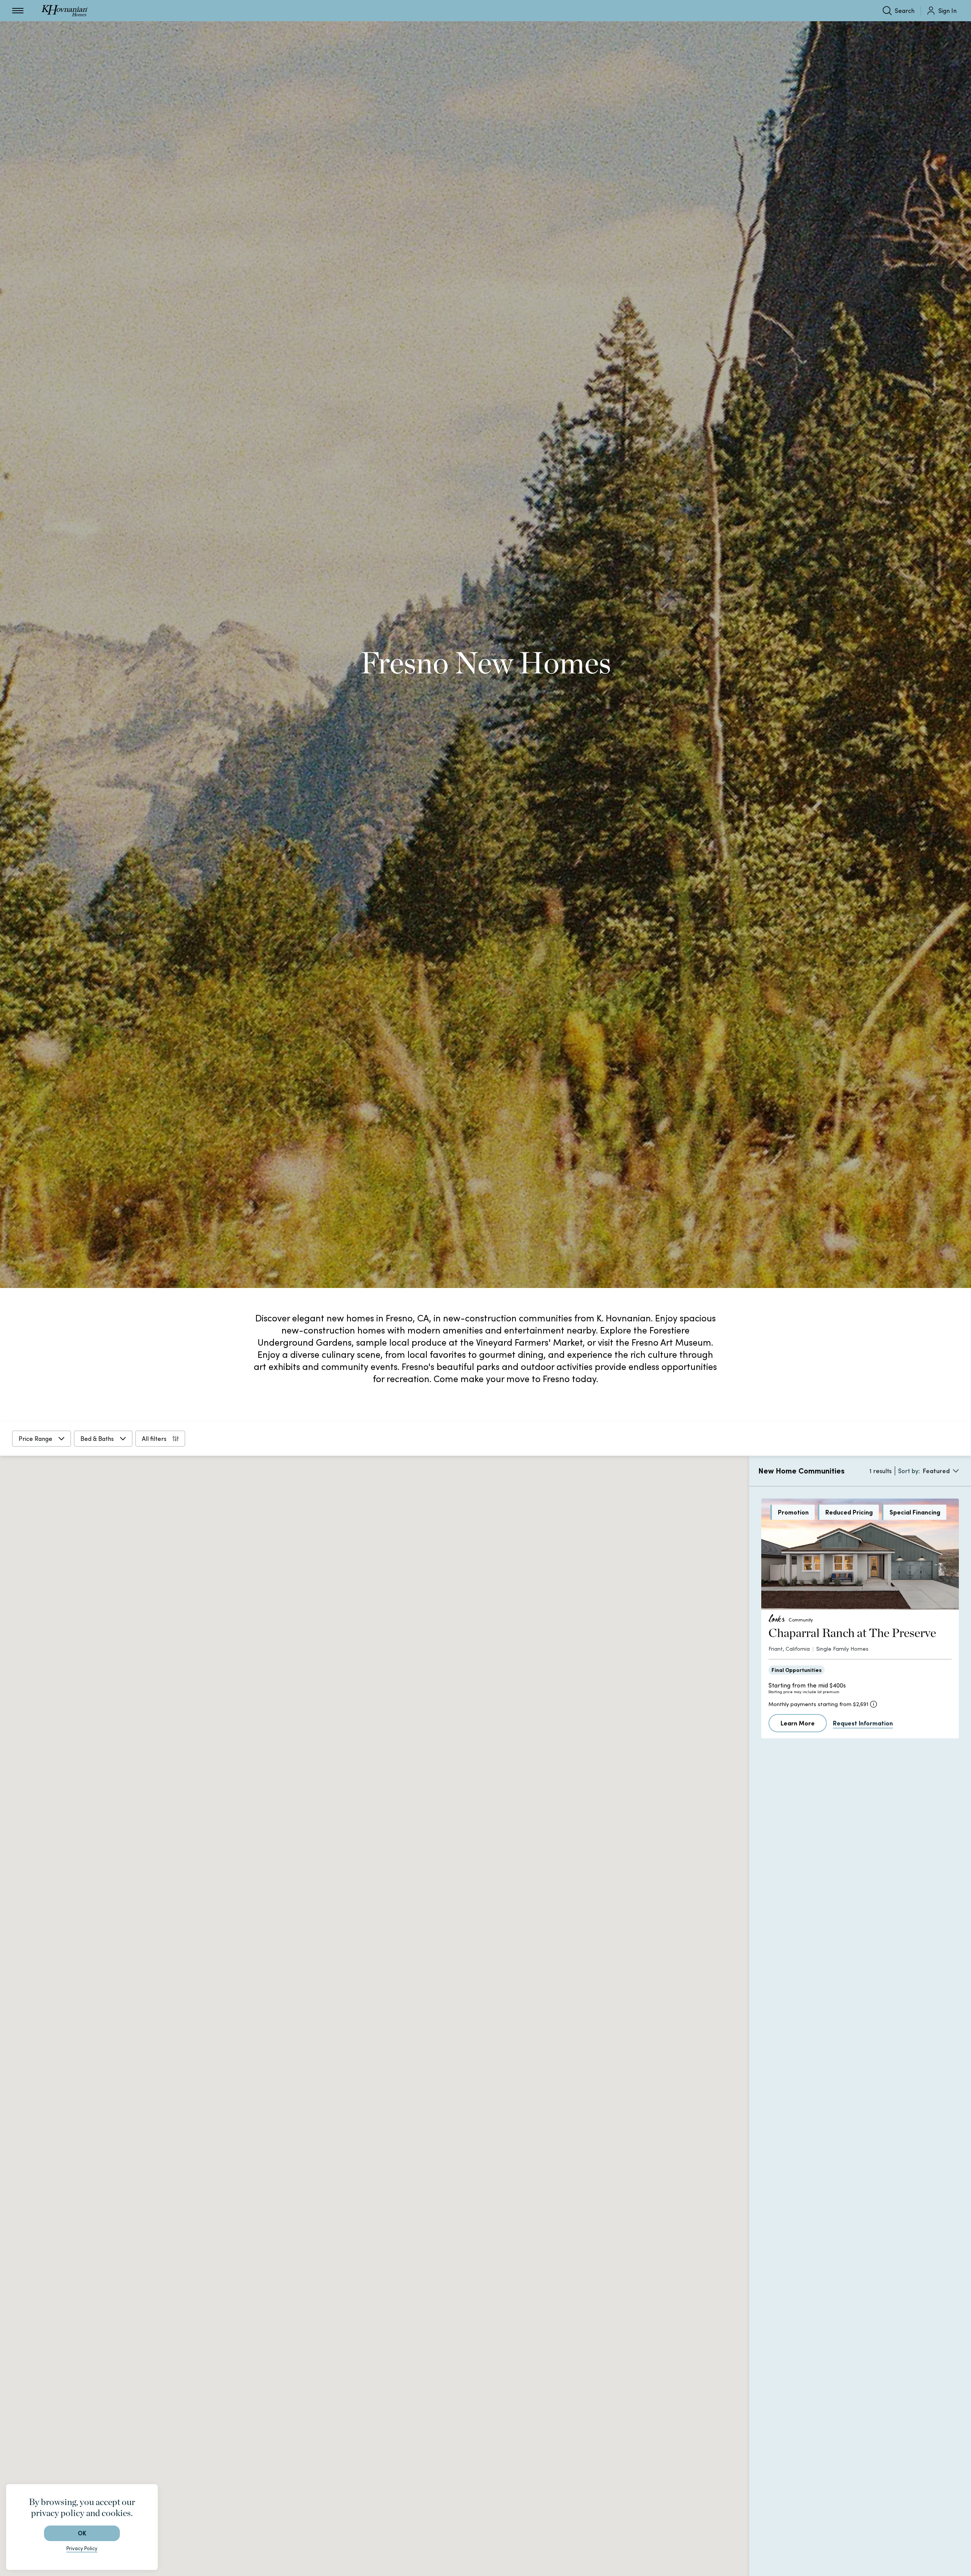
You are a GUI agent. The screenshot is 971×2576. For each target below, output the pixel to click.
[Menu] (18, 11)
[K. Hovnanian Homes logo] (65, 11)
